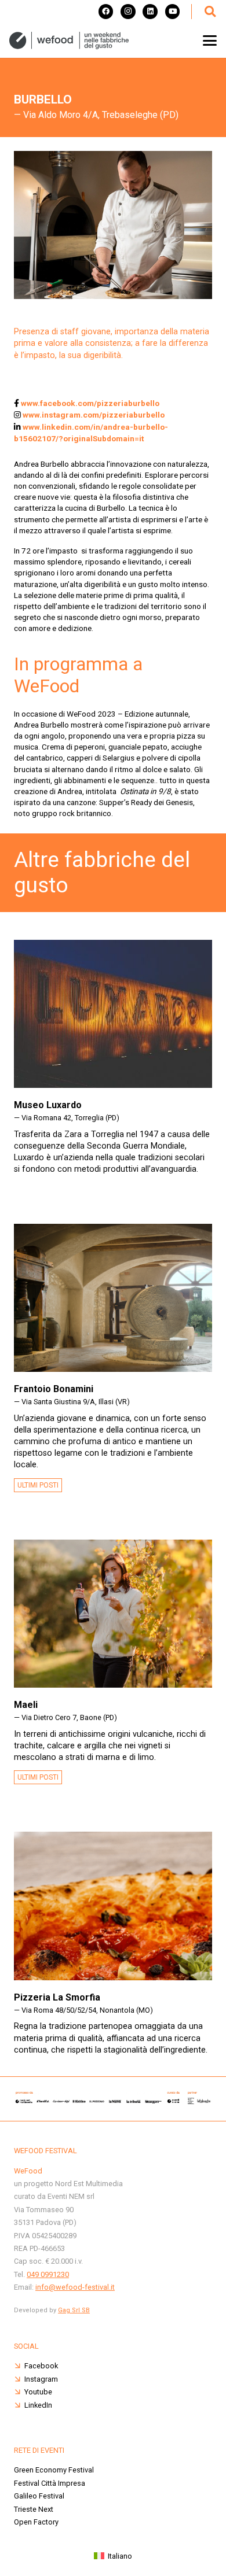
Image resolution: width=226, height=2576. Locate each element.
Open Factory (36, 2522)
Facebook (41, 2366)
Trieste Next (34, 2509)
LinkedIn (38, 2405)
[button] (210, 12)
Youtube (38, 2392)
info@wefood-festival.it (75, 2287)
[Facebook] (106, 12)
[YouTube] (173, 12)
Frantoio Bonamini (54, 1389)
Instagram (41, 2379)
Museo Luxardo (48, 1105)
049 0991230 (48, 2274)
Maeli (26, 1705)
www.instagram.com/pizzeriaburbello (93, 415)
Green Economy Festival (54, 2470)
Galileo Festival (39, 2496)
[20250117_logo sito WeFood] (69, 40)
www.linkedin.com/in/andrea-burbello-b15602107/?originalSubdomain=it (91, 433)
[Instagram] (128, 12)
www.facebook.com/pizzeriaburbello (89, 403)
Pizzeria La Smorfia (57, 1997)
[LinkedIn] (150, 12)
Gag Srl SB (74, 2310)
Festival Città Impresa (50, 2483)
